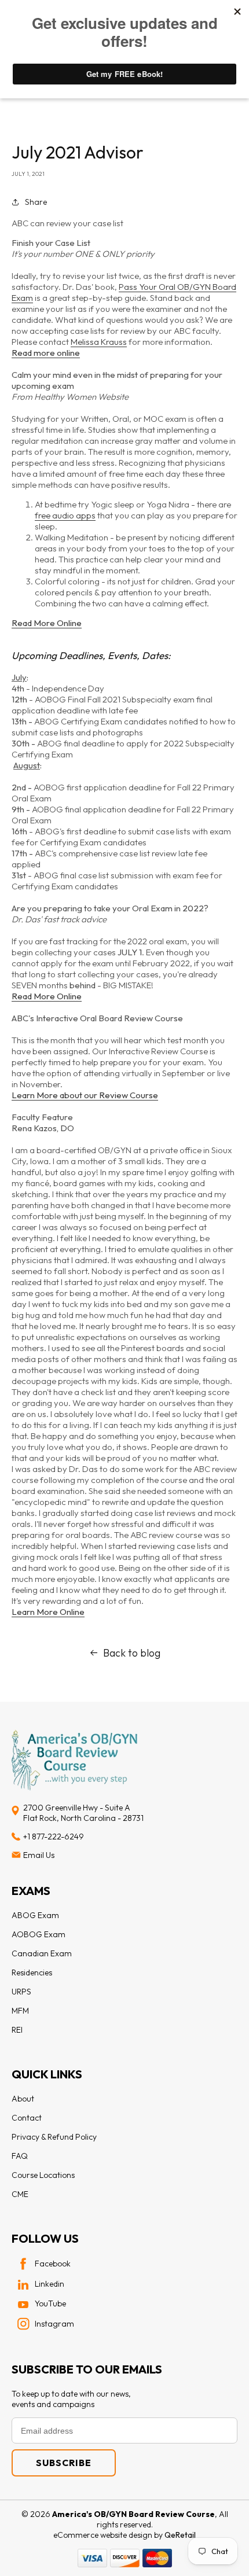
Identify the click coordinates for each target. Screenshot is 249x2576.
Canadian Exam (42, 1953)
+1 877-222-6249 (54, 1837)
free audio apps (65, 515)
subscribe (64, 2463)
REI (17, 2030)
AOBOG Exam (39, 1934)
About (23, 2099)
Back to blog (132, 1653)
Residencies (32, 1973)
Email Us (39, 1855)
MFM (20, 2011)
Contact (27, 2118)
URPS (21, 1992)
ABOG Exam (35, 1915)
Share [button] (36, 202)
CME (20, 2194)
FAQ (20, 2156)
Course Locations (43, 2175)
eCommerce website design (104, 2535)
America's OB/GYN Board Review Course (133, 2514)
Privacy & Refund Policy (54, 2137)
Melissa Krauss (99, 342)
